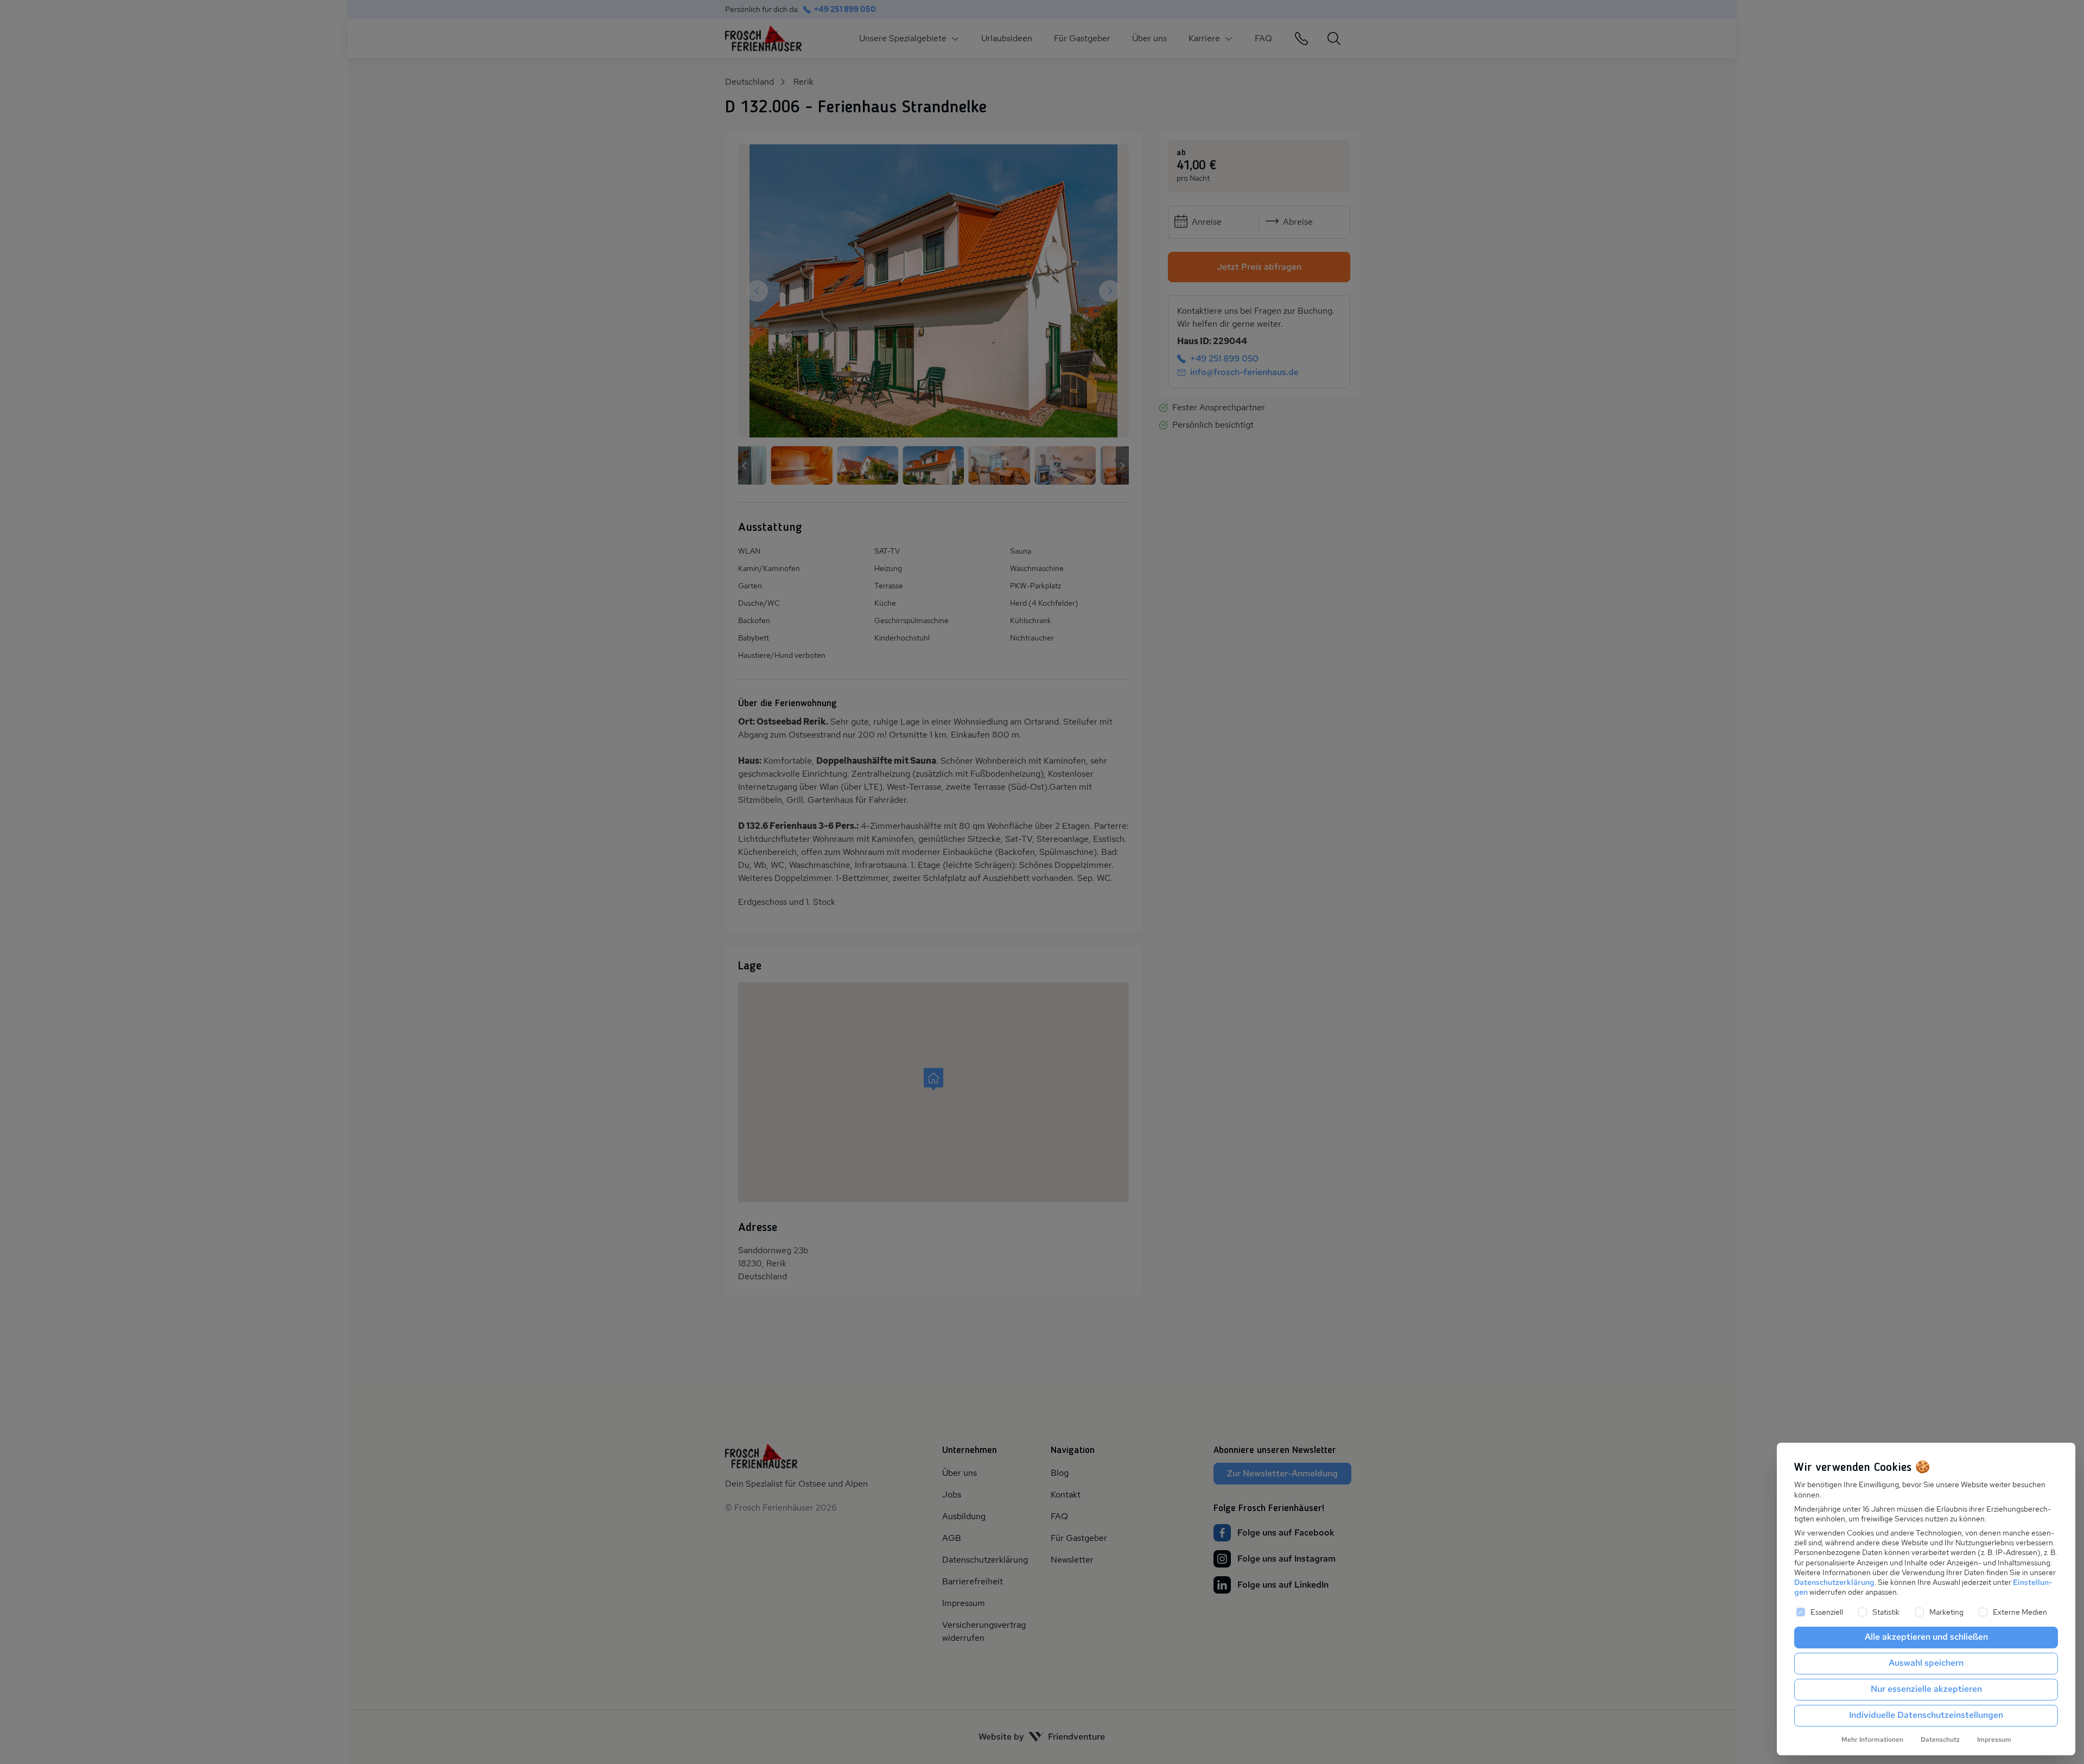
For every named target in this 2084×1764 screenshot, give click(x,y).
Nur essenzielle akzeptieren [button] (1926, 1689)
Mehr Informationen (1872, 1740)
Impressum (1994, 1740)
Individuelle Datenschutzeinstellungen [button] (1926, 1715)
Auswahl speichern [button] (1926, 1663)
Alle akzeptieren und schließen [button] (1926, 1637)
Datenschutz (1940, 1740)
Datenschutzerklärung (1834, 1582)
